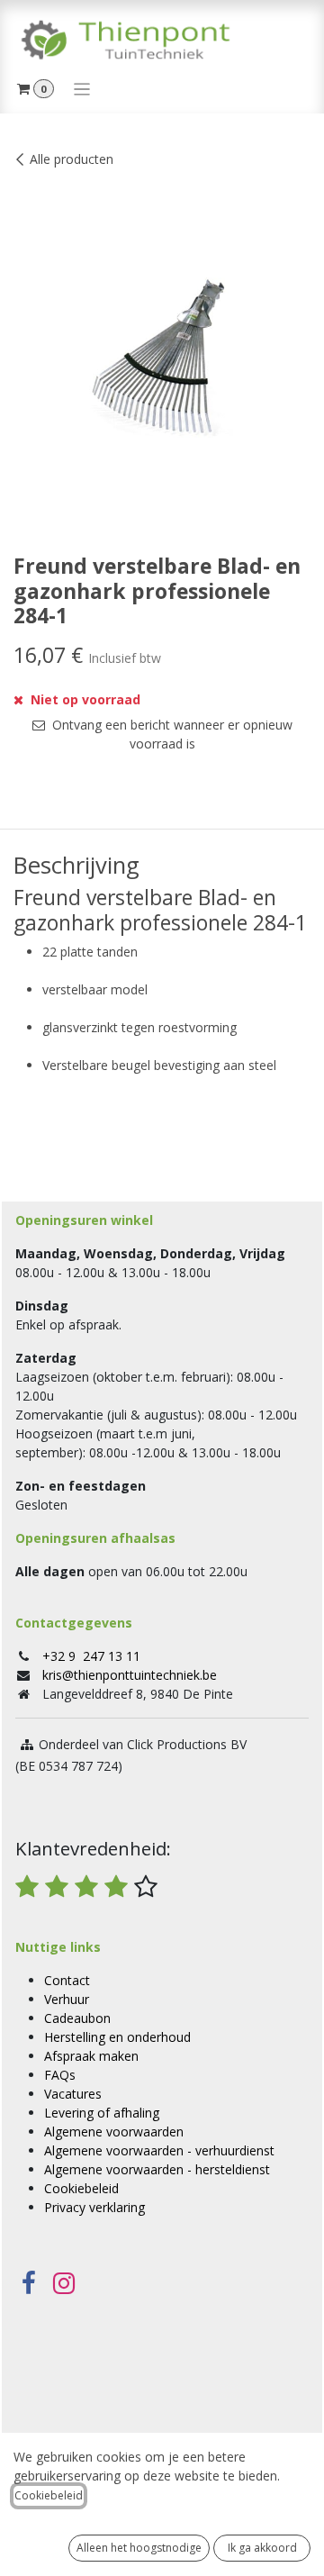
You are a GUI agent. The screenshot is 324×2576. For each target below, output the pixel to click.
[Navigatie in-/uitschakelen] (82, 88)
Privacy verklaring (94, 2207)
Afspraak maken (91, 2056)
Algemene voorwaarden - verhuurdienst (159, 2150)
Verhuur (67, 1999)
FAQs (60, 2075)
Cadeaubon (77, 2018)
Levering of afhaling (102, 2113)
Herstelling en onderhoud (117, 2037)
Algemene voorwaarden (114, 2132)
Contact (67, 1980)
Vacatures (73, 2094)
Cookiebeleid (81, 2188)
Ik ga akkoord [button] (262, 2548)
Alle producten (72, 159)
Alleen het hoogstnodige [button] (139, 2548)
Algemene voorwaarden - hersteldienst (157, 2169)
